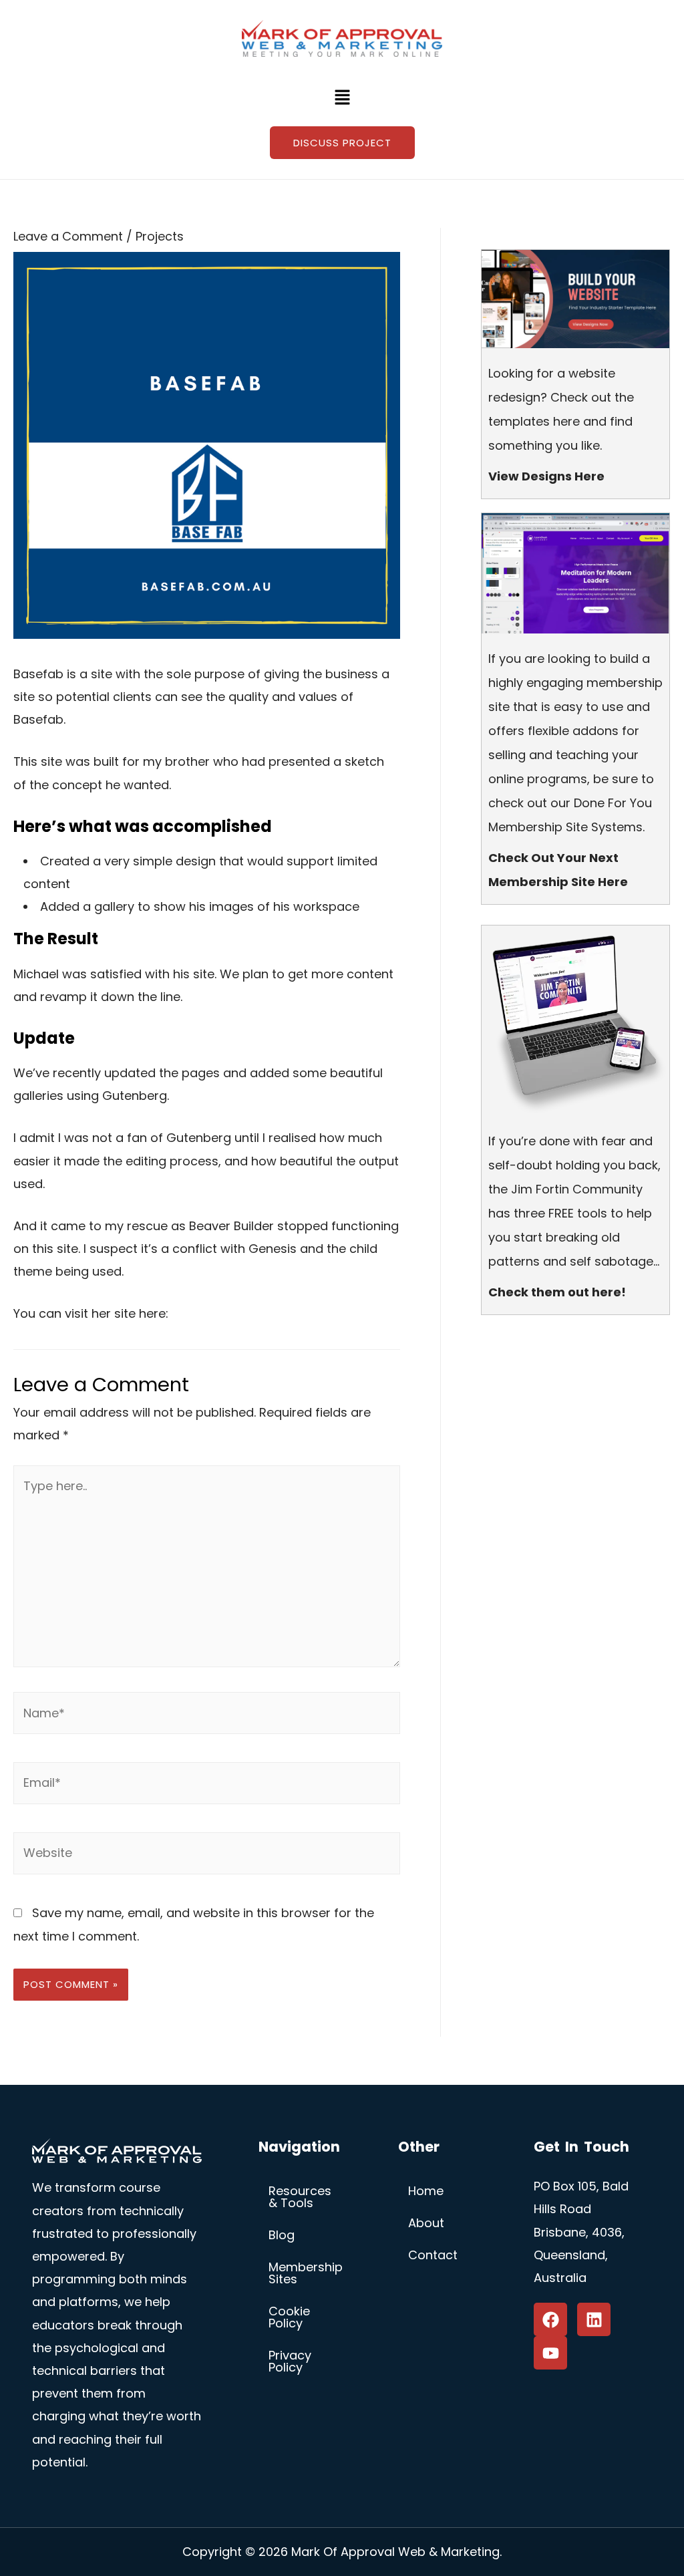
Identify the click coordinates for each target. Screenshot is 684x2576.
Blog (282, 2235)
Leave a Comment (68, 236)
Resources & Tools (300, 2197)
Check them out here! (557, 1292)
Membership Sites (306, 2273)
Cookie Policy (289, 2317)
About (426, 2223)
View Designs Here (546, 476)
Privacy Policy (290, 2361)
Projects (160, 236)
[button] (342, 98)
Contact (433, 2255)
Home (426, 2191)
